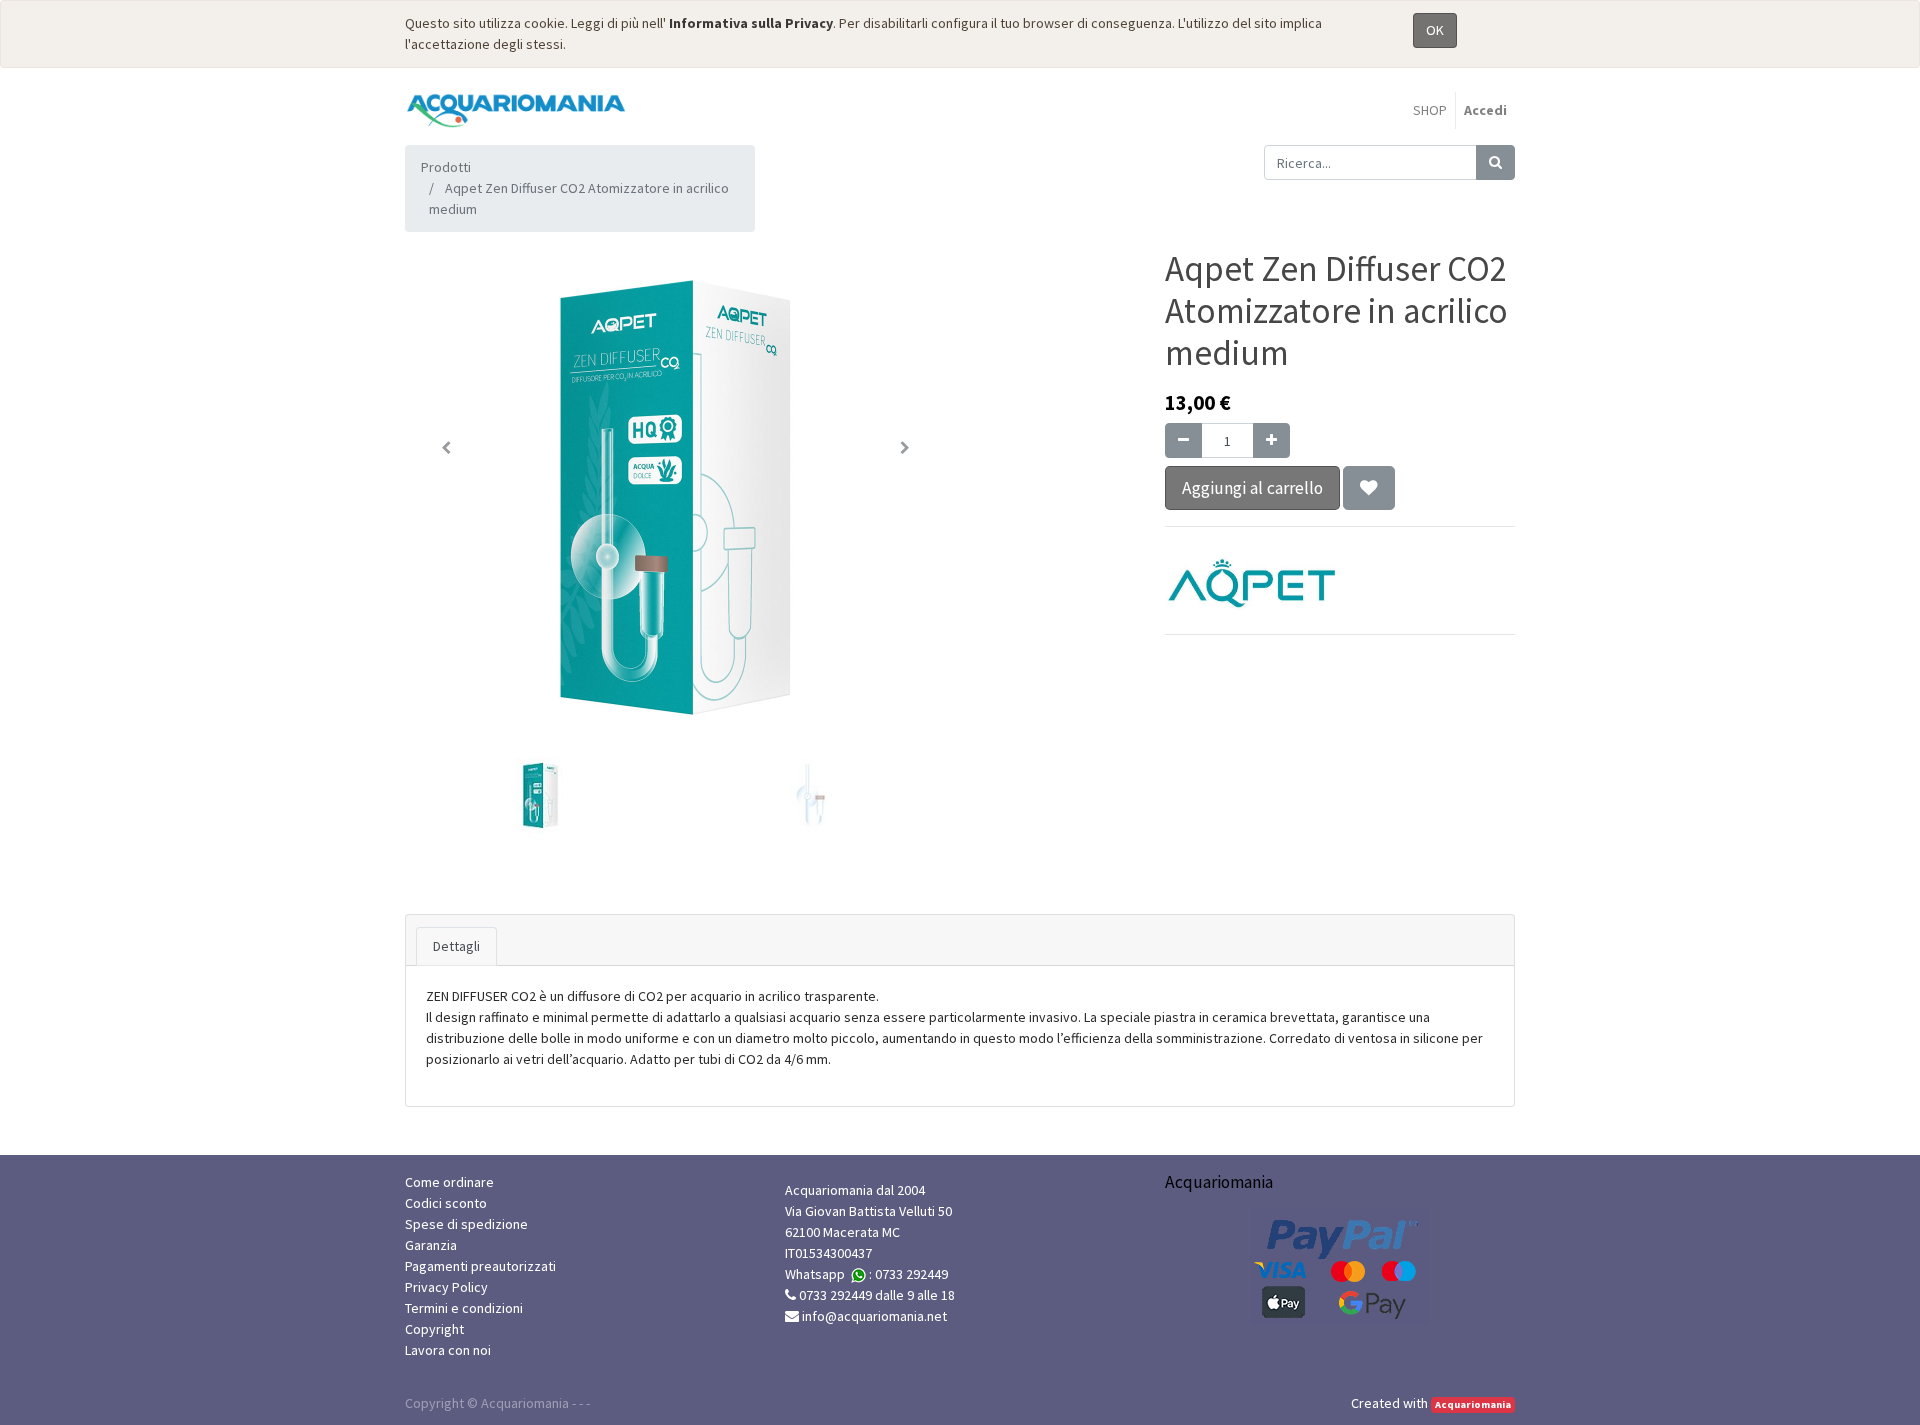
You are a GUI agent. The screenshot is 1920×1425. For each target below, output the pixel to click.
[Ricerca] (1495, 162)
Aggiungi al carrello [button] (1252, 488)
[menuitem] (1430, 110)
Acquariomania (1473, 1404)
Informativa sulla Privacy (751, 23)
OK (1435, 30)
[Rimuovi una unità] (1183, 440)
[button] (445, 448)
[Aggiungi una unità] (1271, 440)
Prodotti (446, 167)
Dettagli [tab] (456, 946)
